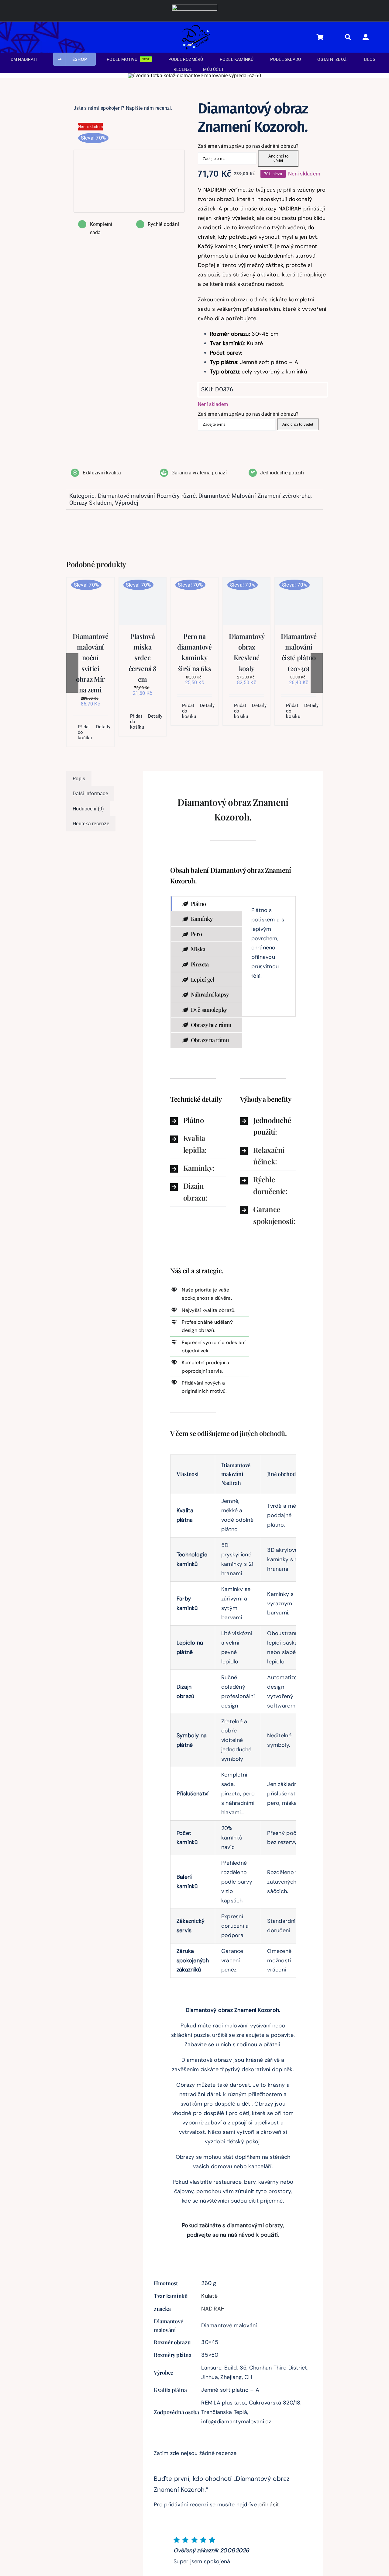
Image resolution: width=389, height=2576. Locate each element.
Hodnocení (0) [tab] (88, 809)
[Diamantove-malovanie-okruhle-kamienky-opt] (126, 129)
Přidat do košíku (84, 732)
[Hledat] (351, 37)
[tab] (207, 904)
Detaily (102, 727)
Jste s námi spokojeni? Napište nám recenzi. (123, 108)
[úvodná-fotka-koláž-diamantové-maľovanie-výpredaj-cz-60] (194, 76)
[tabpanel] (269, 956)
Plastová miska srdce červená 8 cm (143, 658)
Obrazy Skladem (91, 503)
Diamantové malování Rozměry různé (147, 496)
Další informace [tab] (90, 794)
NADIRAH (213, 2309)
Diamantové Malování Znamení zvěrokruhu (255, 496)
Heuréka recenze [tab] (91, 824)
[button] (198, 1120)
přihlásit (269, 2505)
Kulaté (209, 2296)
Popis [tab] (79, 779)
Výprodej (127, 503)
